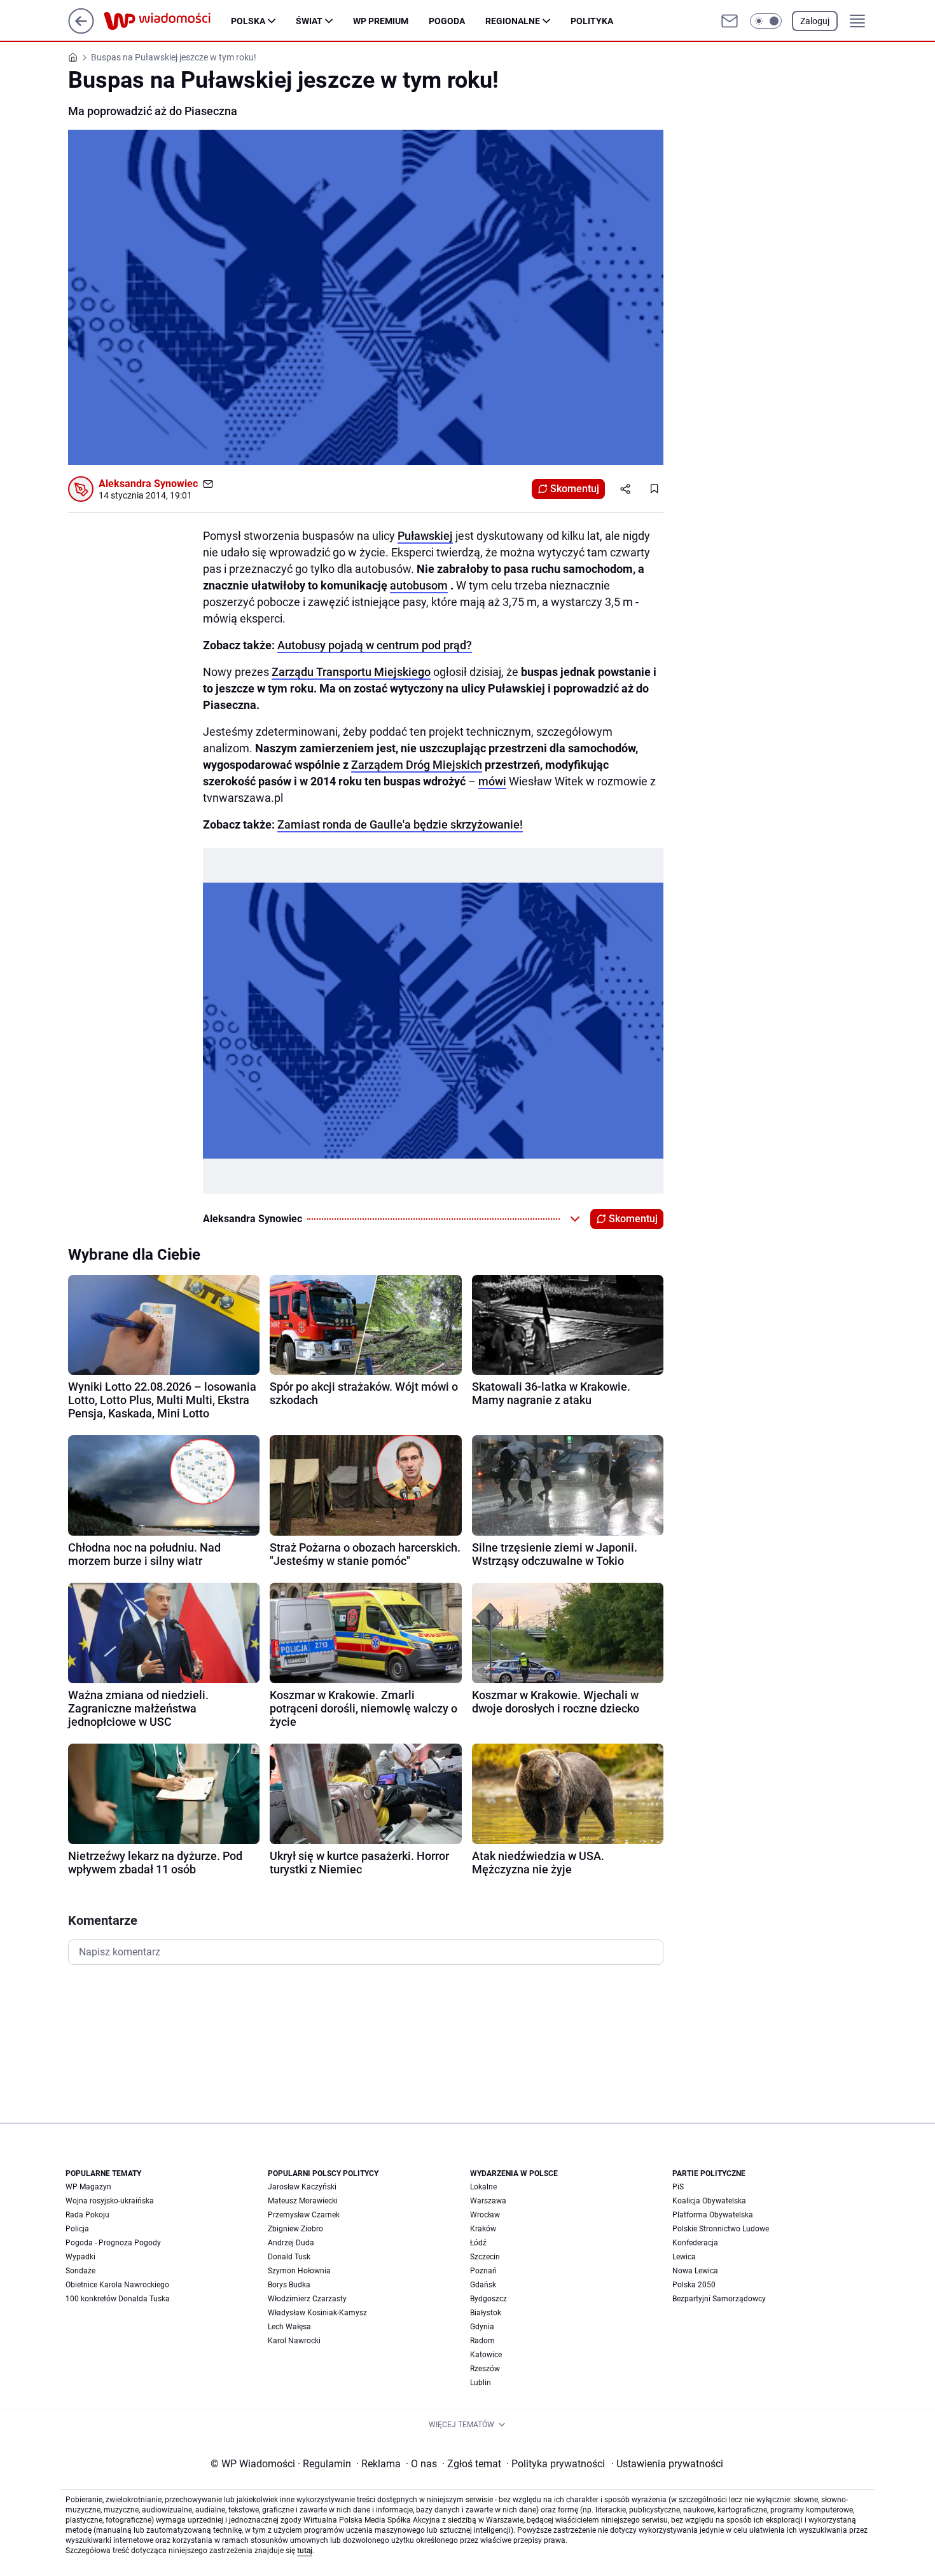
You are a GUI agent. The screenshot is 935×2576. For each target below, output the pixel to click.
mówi (492, 781)
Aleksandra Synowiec (148, 484)
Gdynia (482, 2327)
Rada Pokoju (87, 2215)
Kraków (483, 2229)
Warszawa (488, 2201)
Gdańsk (483, 2285)
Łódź (478, 2243)
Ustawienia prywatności (667, 2464)
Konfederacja (695, 2243)
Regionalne (513, 21)
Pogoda (447, 21)
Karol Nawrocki (294, 2341)
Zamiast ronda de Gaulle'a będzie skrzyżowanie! (400, 824)
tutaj (305, 2551)
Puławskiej (425, 536)
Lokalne (483, 2187)
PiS (678, 2187)
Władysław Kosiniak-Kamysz (317, 2313)
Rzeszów (485, 2369)
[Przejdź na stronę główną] (81, 30)
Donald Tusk (289, 2257)
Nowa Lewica (695, 2271)
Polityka (592, 21)
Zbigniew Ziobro (295, 2229)
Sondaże (80, 2271)
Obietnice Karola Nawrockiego (117, 2285)
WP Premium (381, 21)
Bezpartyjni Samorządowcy (719, 2299)
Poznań (483, 2271)
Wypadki (80, 2257)
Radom (482, 2341)
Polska (248, 21)
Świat (309, 21)
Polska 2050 (694, 2285)
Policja (77, 2229)
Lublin (481, 2383)
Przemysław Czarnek (304, 2215)
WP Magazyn (88, 2187)
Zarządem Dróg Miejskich (417, 765)
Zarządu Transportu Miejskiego (351, 672)
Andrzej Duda (291, 2243)
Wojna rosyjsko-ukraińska (110, 2201)
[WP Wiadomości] (167, 21)
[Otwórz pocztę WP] (730, 21)
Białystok (486, 2313)
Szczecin (485, 2257)
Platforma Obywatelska (713, 2215)
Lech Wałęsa (289, 2327)
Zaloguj (815, 21)
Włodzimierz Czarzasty (307, 2299)
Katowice (486, 2355)
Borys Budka (289, 2285)
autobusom (419, 585)
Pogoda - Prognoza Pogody (113, 2243)
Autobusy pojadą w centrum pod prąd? (375, 645)
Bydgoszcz (488, 2299)
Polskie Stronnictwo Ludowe (721, 2229)
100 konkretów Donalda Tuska (118, 2299)
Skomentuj (575, 489)
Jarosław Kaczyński (302, 2187)
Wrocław (485, 2215)
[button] (766, 21)
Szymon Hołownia (299, 2271)
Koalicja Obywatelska (709, 2201)
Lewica (684, 2257)
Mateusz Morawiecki (303, 2201)
